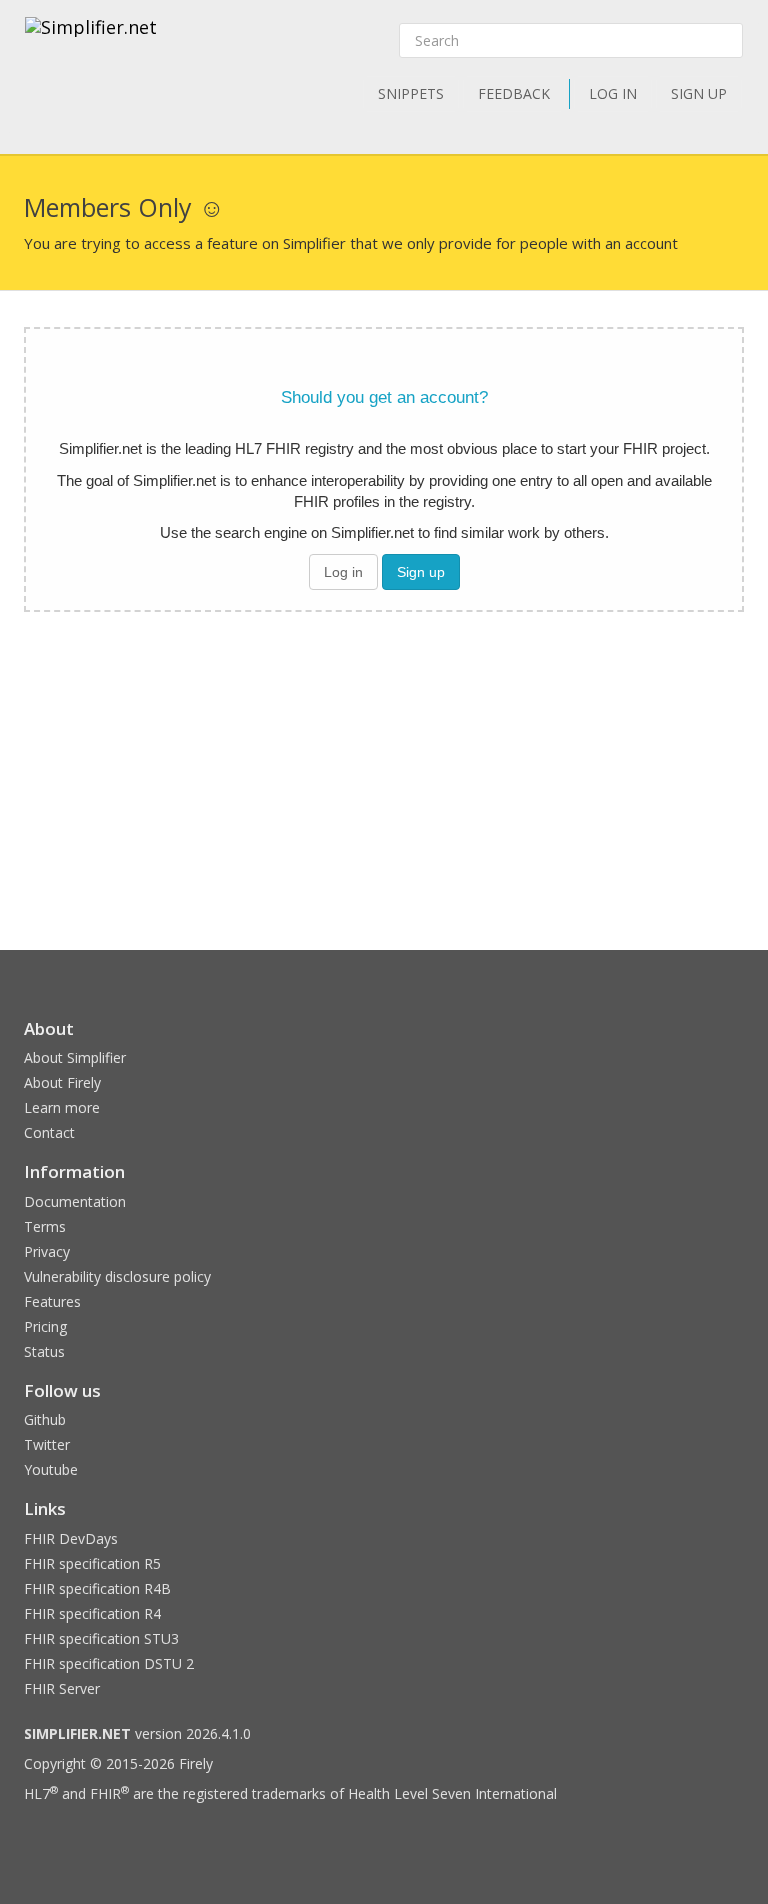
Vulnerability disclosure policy (117, 1276)
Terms (45, 1226)
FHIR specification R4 (92, 1613)
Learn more (62, 1107)
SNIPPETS (411, 93)
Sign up (421, 572)
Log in (343, 572)
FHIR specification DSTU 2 (109, 1663)
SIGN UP (699, 93)
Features (52, 1301)
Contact (49, 1132)
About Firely (62, 1082)
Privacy (47, 1251)
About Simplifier (75, 1057)
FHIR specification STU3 (101, 1638)
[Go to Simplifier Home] (91, 40)
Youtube (51, 1469)
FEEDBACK (514, 93)
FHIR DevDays (71, 1538)
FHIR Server (62, 1688)
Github (45, 1419)
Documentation (75, 1201)
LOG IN (613, 93)
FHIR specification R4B (97, 1588)
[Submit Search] (726, 41)
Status (44, 1351)
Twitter (47, 1444)
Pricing (45, 1326)
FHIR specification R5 (92, 1563)
